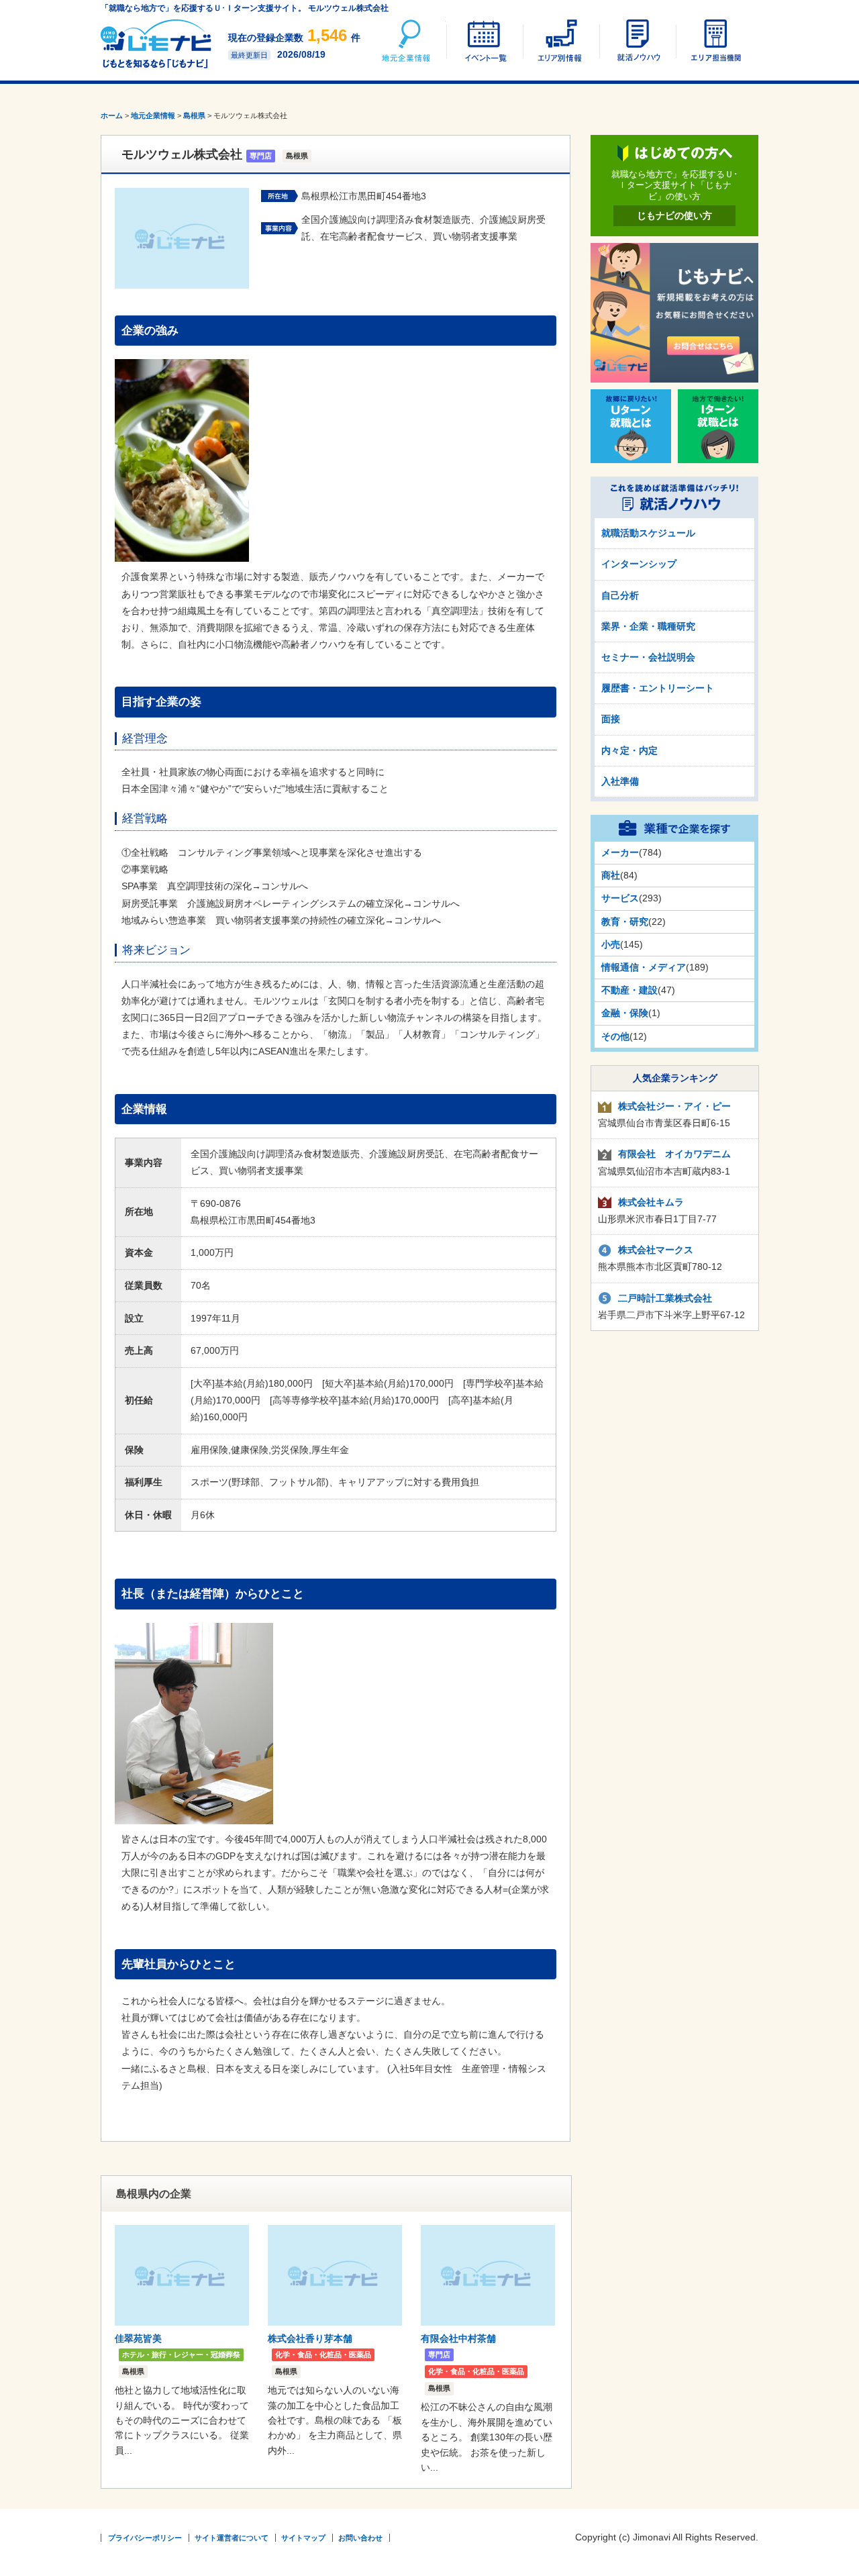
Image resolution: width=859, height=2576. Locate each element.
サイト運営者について (232, 2538)
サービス (620, 898)
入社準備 (620, 781)
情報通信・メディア (644, 967)
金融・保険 (625, 1013)
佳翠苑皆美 (138, 2338)
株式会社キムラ (651, 1202)
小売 (611, 944)
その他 (615, 1036)
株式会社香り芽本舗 (310, 2338)
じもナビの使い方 (674, 215)
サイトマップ (303, 2538)
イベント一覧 (484, 40)
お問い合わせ (360, 2538)
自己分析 (620, 595)
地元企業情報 (407, 40)
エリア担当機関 (713, 40)
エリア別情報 (560, 40)
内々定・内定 (629, 750)
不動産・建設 (629, 990)
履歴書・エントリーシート (658, 688)
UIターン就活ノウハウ (637, 40)
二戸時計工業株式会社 (665, 1298)
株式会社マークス (656, 1250)
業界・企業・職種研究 (648, 626)
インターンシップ (639, 564)
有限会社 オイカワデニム (674, 1154)
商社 (611, 875)
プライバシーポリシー (145, 2538)
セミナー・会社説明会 (648, 657)
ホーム (112, 115)
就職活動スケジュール (648, 533)
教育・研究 (625, 922)
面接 (611, 719)
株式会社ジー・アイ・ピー (674, 1106)
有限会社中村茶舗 (458, 2338)
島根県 (194, 115)
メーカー (620, 852)
